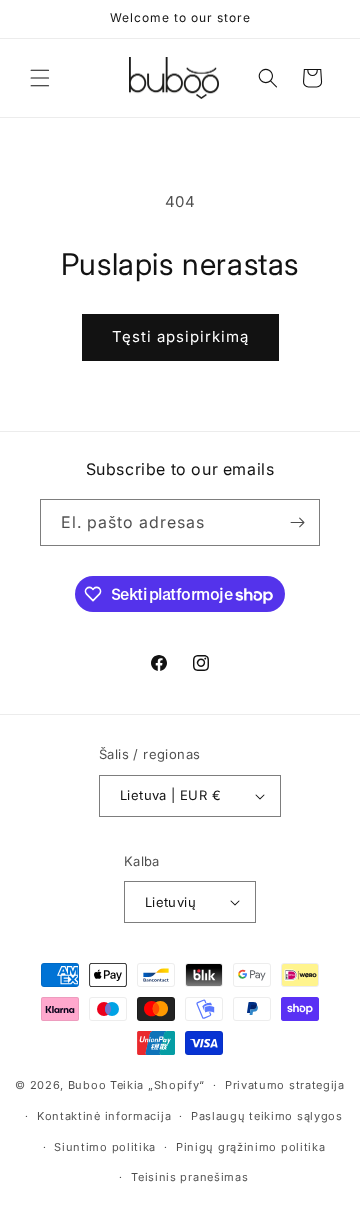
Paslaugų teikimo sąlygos (267, 1116)
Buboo (87, 1085)
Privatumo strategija (285, 1085)
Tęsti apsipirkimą (180, 336)
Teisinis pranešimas (189, 1177)
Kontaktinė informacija (104, 1116)
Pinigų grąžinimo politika (251, 1147)
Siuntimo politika (105, 1147)
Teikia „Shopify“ (157, 1085)
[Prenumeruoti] (297, 522)
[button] (40, 78)
